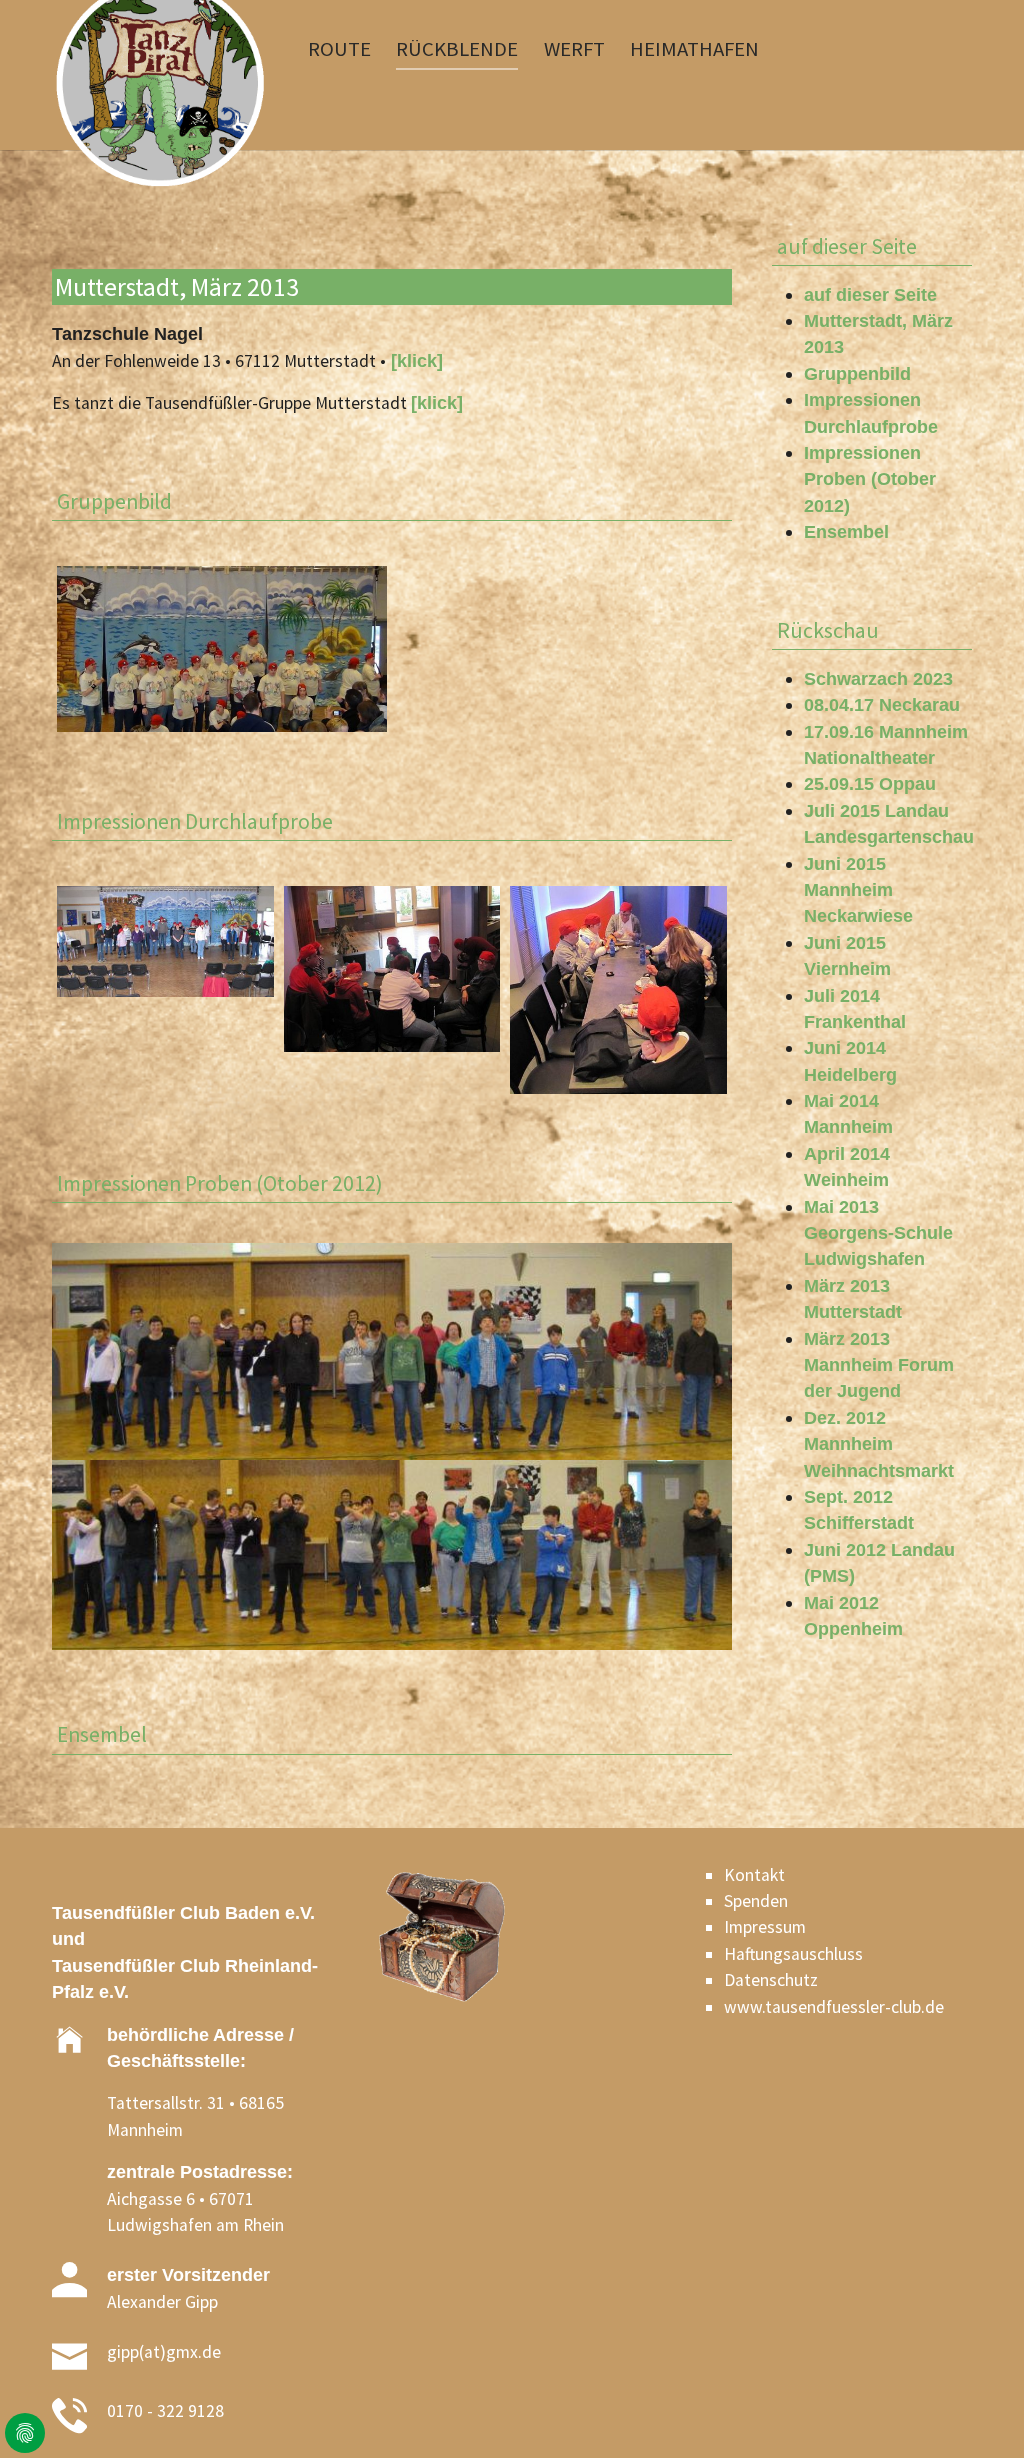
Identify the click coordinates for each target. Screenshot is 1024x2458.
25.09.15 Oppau (870, 784)
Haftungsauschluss (793, 1954)
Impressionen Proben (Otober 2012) (870, 479)
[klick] (414, 361)
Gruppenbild (857, 374)
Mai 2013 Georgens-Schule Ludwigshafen (878, 1233)
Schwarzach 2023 (878, 679)
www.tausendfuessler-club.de (834, 2007)
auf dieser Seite (870, 295)
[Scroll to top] (977, 2411)
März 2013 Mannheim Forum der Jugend (879, 1365)
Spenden (756, 1901)
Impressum (765, 1927)
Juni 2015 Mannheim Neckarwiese (858, 890)
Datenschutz (771, 1980)
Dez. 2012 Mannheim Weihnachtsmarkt (879, 1444)
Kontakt (754, 1875)
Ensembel (846, 532)
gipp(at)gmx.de (164, 2352)
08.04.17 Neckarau (882, 705)
